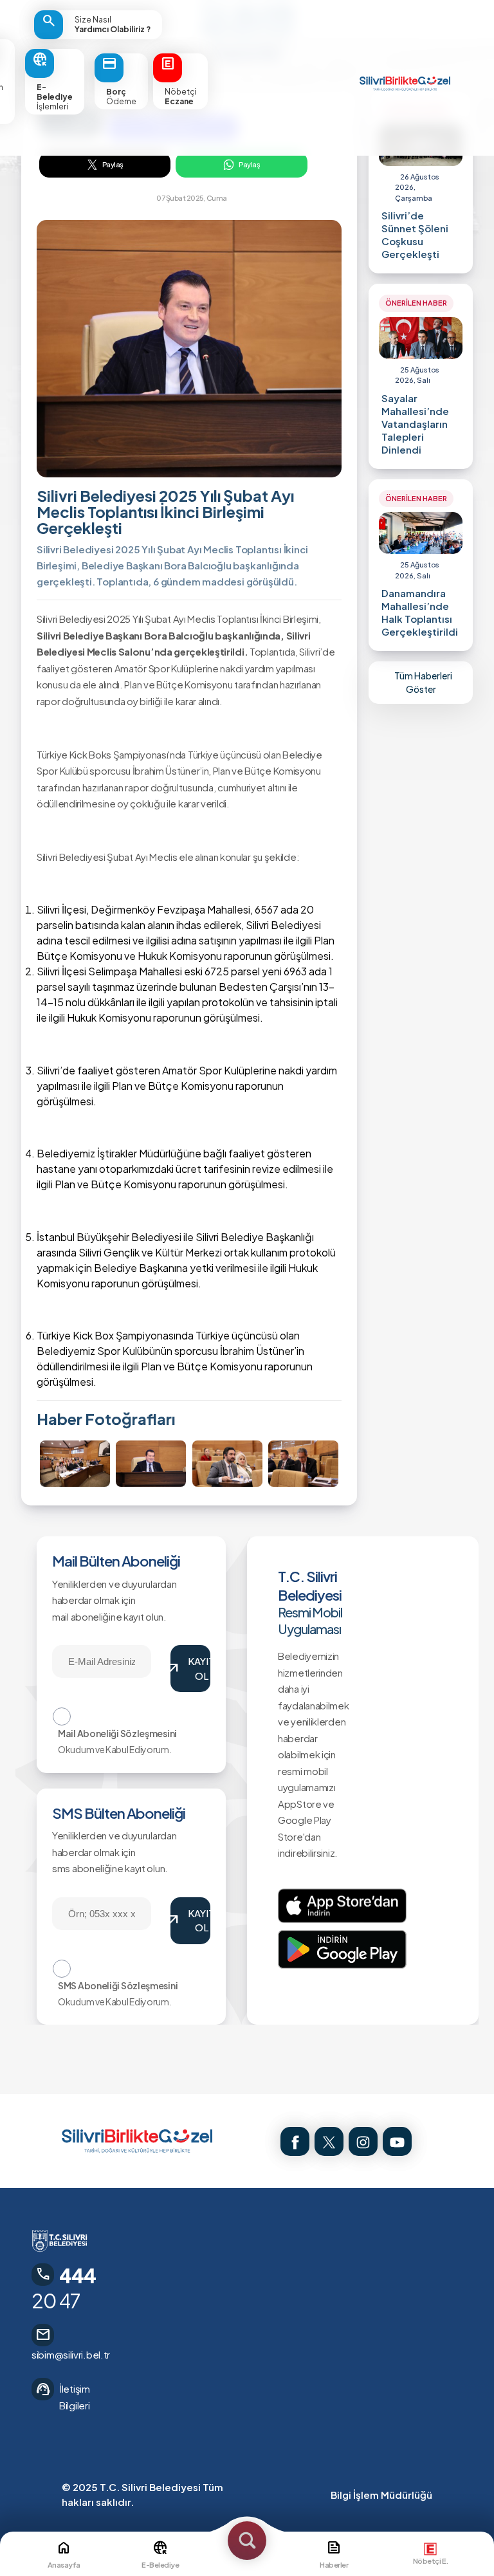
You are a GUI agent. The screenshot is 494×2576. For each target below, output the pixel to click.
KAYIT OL (190, 1668)
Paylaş (113, 164)
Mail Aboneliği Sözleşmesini (117, 1733)
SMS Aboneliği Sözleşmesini (118, 1985)
